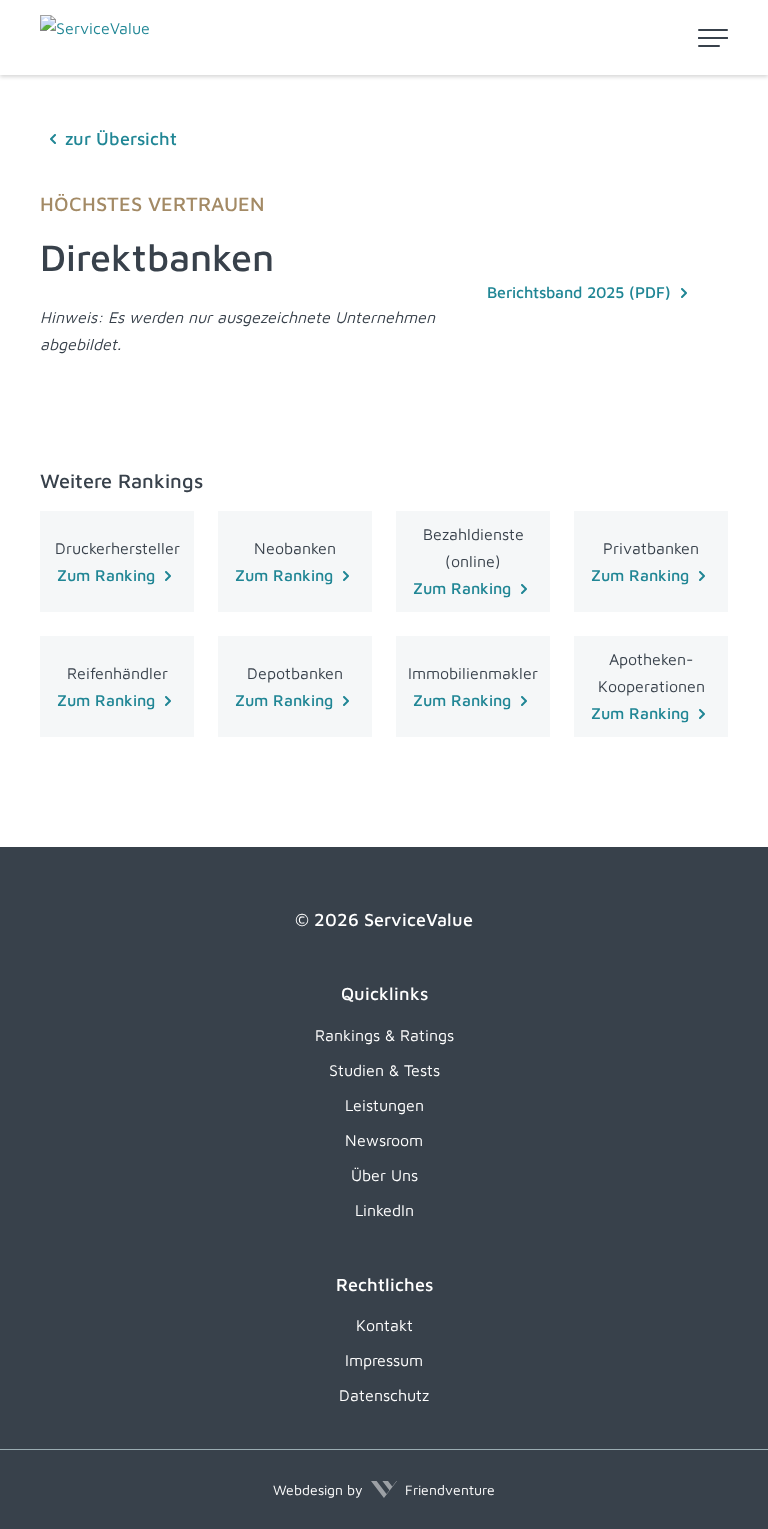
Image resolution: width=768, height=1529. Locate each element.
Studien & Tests (384, 1070)
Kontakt (384, 1325)
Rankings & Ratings (384, 1035)
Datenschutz (384, 1395)
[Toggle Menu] (713, 38)
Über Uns (384, 1175)
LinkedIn (384, 1210)
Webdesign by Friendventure (384, 1489)
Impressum (384, 1360)
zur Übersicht (121, 138)
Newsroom (384, 1140)
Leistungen (384, 1105)
